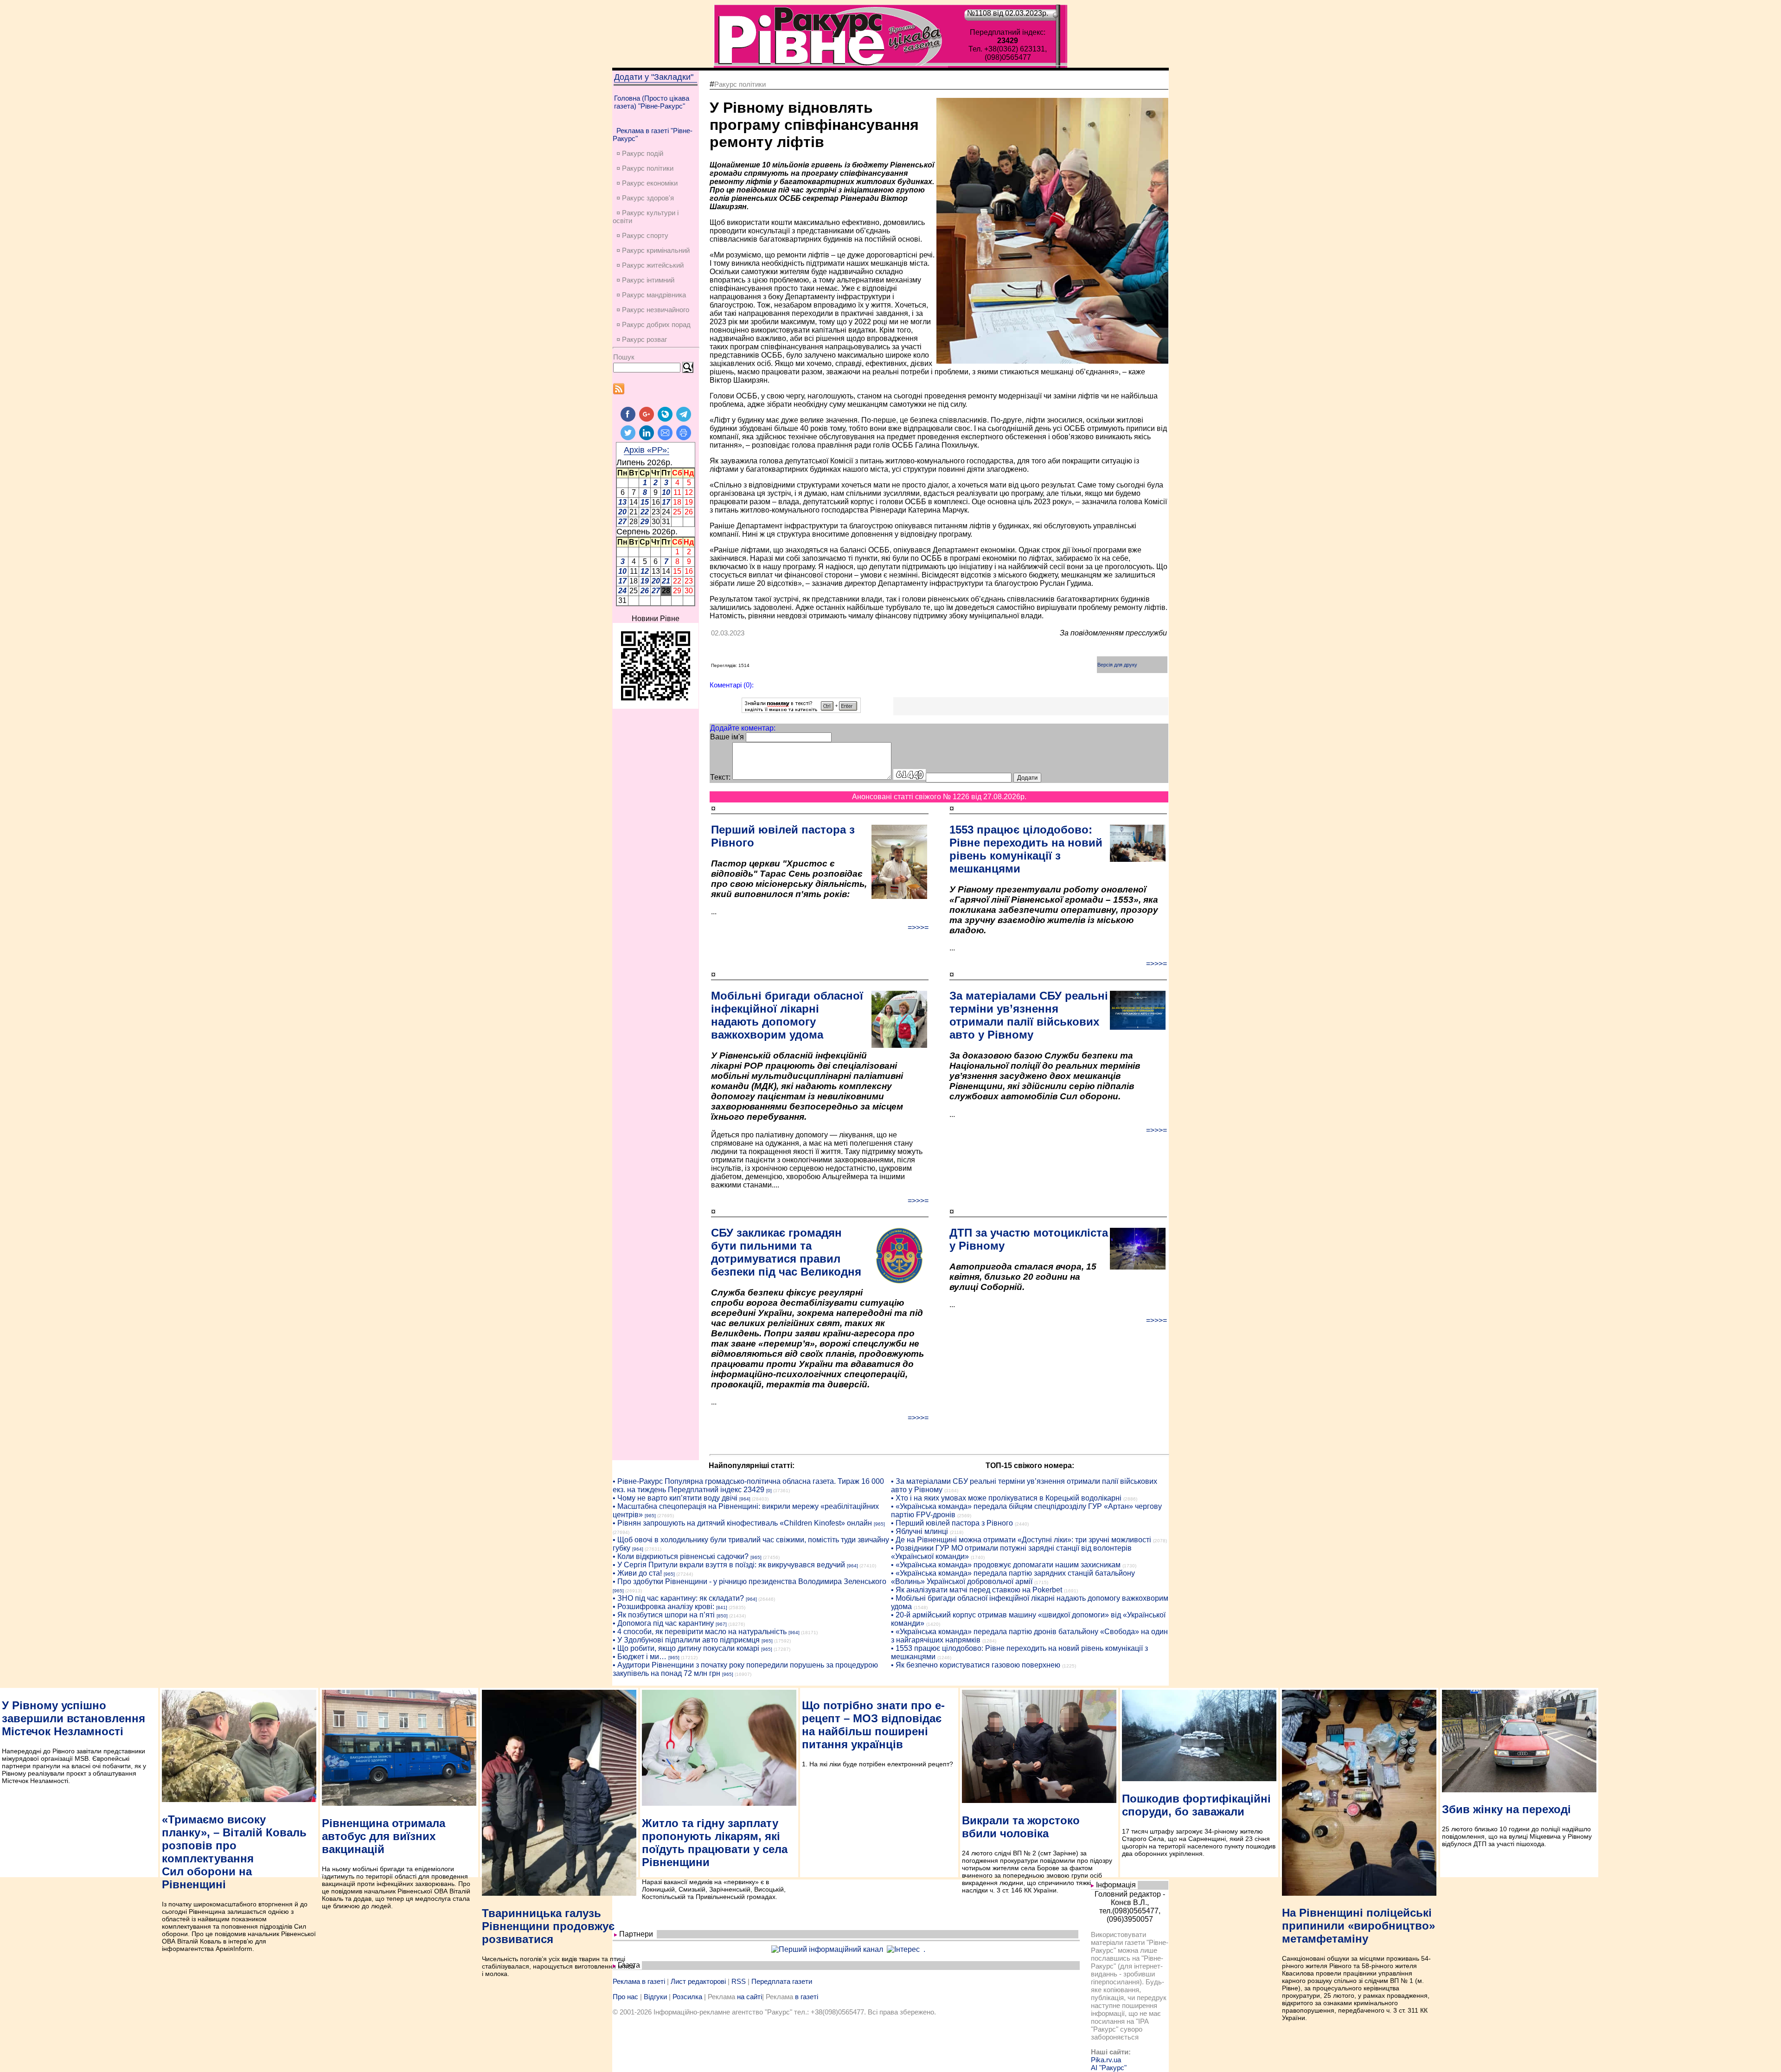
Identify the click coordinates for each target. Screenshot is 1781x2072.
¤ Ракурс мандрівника (651, 295)
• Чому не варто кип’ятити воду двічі (675, 1498)
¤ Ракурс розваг (642, 339)
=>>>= (918, 927)
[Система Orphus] (801, 710)
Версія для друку (1117, 665)
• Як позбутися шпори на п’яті (664, 1615)
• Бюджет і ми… (640, 1657)
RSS (739, 1981)
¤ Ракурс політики (645, 168)
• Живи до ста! (637, 1573)
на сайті (750, 1997)
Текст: (720, 777)
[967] (721, 1624)
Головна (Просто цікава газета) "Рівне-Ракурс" (652, 102)
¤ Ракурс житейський (650, 265)
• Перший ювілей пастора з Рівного (952, 1523)
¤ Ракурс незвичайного (653, 310)
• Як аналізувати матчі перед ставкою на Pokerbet (977, 1590)
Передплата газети (782, 1981)
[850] (722, 1616)
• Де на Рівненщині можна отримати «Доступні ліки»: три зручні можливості (1021, 1540)
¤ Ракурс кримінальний (653, 250)
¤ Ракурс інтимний (645, 280)
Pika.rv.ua (1106, 2060)
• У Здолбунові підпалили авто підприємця (686, 1640)
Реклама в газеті (639, 1981)
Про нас (625, 1997)
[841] (722, 1607)
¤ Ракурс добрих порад (653, 324)
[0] (769, 1491)
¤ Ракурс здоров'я (645, 198)
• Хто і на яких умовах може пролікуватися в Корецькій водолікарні (1006, 1498)
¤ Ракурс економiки (647, 183)
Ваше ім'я (727, 737)
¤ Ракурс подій (640, 153)
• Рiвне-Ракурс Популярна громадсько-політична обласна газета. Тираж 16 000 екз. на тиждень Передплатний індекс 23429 (748, 1485)
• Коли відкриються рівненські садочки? (681, 1556)
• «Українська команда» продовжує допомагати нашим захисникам (1006, 1565)
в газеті (807, 1997)
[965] (650, 1516)
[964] (745, 1499)
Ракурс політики (740, 84)
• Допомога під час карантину (663, 1623)
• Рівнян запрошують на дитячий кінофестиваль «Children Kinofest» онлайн (742, 1523)
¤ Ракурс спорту (642, 235)
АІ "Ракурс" (1109, 2068)
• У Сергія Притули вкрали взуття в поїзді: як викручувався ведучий (729, 1565)
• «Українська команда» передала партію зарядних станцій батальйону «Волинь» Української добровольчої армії (1013, 1577)
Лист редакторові (698, 1981)
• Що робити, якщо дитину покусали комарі (686, 1648)
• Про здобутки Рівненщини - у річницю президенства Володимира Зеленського (750, 1581)
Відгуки (655, 1997)
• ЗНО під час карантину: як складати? (678, 1598)
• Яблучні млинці (919, 1531)
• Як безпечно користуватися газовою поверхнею (976, 1665)
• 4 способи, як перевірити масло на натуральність (700, 1632)
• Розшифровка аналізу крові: (663, 1607)
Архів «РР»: (647, 450)
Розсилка (687, 1997)
